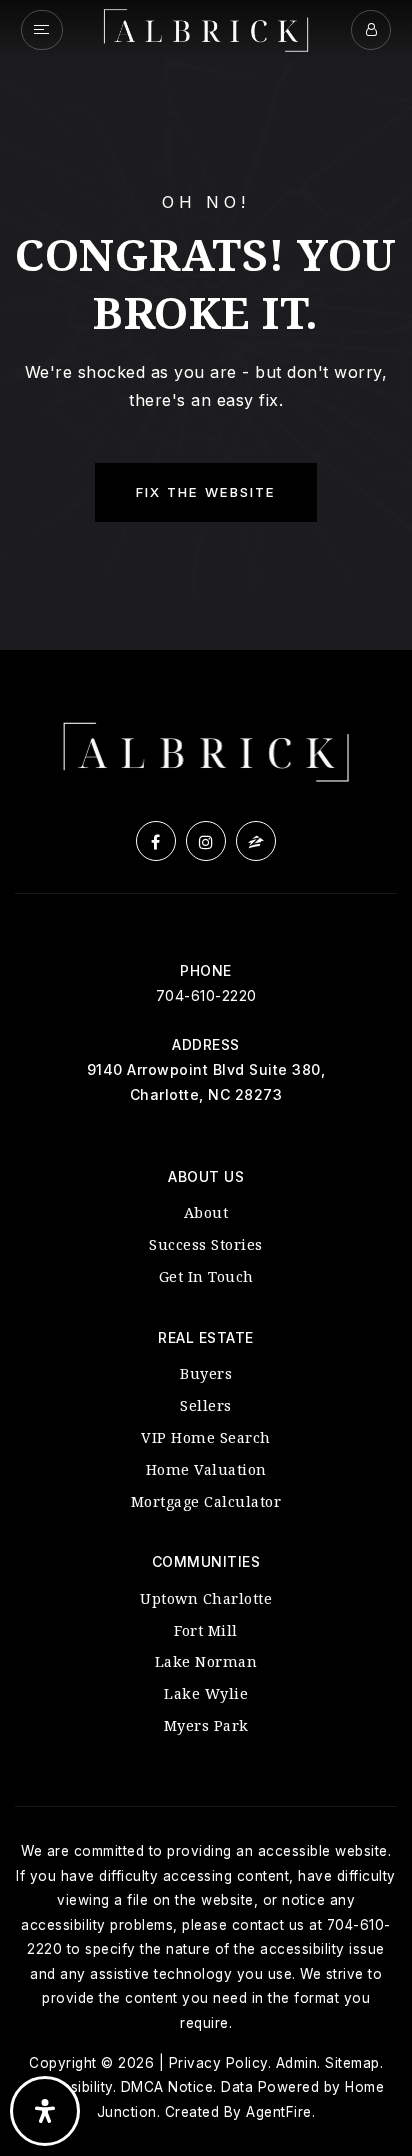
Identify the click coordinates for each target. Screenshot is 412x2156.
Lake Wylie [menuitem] (206, 1693)
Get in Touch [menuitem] (206, 1276)
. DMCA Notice (163, 2087)
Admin (297, 2063)
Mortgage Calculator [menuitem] (206, 1501)
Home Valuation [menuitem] (206, 1469)
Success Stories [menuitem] (206, 1244)
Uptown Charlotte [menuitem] (206, 1598)
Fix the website (206, 492)
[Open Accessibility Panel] (45, 2111)
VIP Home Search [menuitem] (206, 1437)
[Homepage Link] (206, 28)
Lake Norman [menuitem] (206, 1661)
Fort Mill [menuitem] (206, 1630)
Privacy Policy (218, 2063)
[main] (206, 325)
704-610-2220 (206, 995)
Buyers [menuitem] (206, 1373)
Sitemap (352, 2063)
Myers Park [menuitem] (206, 1725)
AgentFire (279, 2112)
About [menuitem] (206, 1212)
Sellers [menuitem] (206, 1405)
